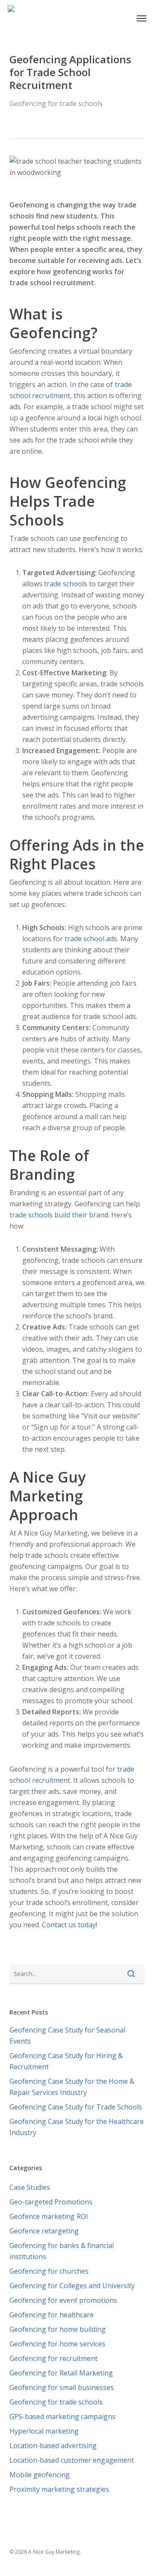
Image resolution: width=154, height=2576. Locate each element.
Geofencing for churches (49, 2271)
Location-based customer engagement (72, 2460)
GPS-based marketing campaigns (62, 2416)
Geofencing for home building (58, 2329)
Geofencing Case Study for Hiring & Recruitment (66, 2061)
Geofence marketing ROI (49, 2216)
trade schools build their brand (59, 1215)
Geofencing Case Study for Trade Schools (76, 2107)
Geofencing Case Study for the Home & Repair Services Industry (72, 2087)
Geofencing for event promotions (63, 2300)
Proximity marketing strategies (59, 2489)
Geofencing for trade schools (56, 103)
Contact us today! (70, 1925)
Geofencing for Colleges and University (72, 2286)
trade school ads (91, 939)
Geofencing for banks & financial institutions (62, 2251)
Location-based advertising (53, 2446)
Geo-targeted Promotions (51, 2202)
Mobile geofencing (40, 2475)
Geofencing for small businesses (62, 2387)
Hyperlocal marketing (44, 2431)
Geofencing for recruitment (53, 2358)
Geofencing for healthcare (52, 2315)
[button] (142, 18)
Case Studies (30, 2187)
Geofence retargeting (44, 2231)
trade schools (66, 584)
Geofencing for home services (57, 2344)
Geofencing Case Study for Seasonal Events (67, 2035)
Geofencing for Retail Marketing (61, 2373)
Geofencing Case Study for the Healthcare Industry (77, 2127)
